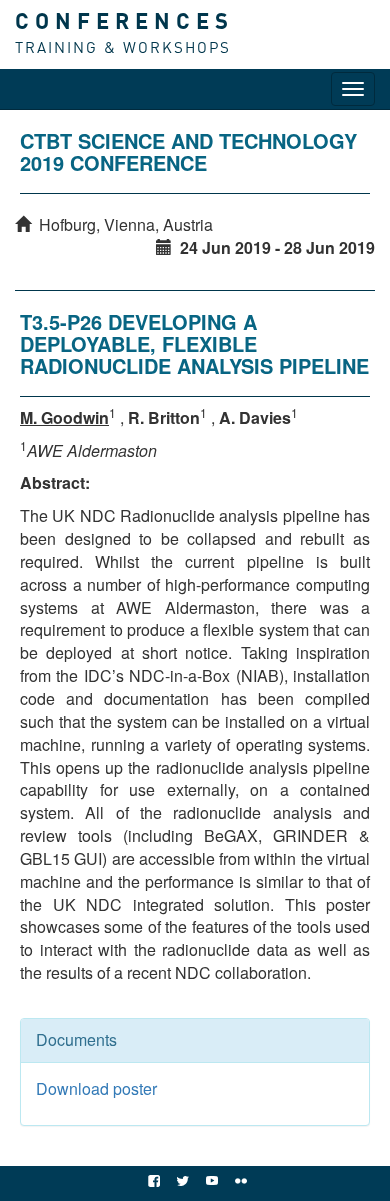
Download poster (96, 1088)
